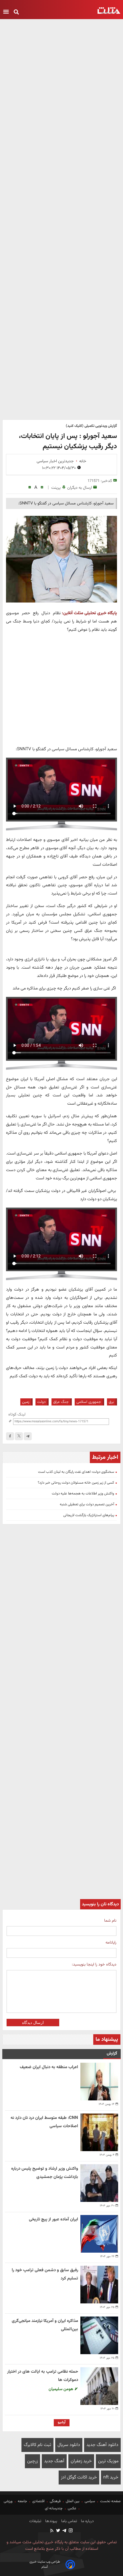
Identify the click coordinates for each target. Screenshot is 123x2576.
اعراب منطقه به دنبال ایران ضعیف (49, 2067)
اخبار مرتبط (105, 1457)
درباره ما (87, 2521)
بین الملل (73, 2501)
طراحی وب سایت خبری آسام (45, 2564)
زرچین (32, 2461)
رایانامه (111, 1943)
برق (111, 1402)
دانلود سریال (69, 2445)
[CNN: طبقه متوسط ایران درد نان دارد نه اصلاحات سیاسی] (99, 2132)
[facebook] (10, 1436)
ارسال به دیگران (80, 488)
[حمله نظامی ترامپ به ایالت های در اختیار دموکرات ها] (99, 2386)
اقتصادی (38, 2501)
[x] (19, 1436)
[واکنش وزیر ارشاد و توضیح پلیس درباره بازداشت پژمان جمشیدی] (99, 2183)
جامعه (22, 2501)
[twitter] (58, 2531)
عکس (72, 2508)
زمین (26, 1402)
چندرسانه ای (54, 2508)
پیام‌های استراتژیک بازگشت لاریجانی (89, 1515)
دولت (41, 1402)
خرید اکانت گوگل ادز (79, 2477)
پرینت (56, 488)
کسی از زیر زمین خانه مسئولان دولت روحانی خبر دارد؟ (76, 1483)
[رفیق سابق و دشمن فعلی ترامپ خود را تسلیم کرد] (99, 2285)
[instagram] (70, 2531)
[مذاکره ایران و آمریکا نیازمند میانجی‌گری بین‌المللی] (99, 2335)
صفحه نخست (110, 2501)
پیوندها (51, 2521)
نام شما (110, 1921)
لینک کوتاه (17, 1414)
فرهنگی (55, 2501)
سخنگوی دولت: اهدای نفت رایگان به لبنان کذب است (76, 1472)
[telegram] (28, 1436)
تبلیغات (35, 2521)
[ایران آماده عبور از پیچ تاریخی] (99, 2234)
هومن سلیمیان (61, 2389)
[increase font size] (42, 487)
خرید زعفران (81, 2461)
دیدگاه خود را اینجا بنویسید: (94, 1965)
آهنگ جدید (54, 2461)
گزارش (112, 2053)
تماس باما (69, 2521)
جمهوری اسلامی (89, 1402)
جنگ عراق (61, 1402)
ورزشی (9, 2501)
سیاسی (90, 2501)
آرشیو (62, 2422)
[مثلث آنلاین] (109, 11)
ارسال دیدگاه (33, 2023)
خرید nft (111, 2477)
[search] (16, 12)
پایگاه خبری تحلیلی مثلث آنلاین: (89, 613)
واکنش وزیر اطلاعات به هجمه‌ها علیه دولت (83, 1494)
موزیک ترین (108, 2461)
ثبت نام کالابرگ (37, 2445)
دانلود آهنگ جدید (102, 2445)
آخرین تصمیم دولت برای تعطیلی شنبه (87, 1504)
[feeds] (52, 2531)
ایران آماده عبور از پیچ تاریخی (53, 2219)
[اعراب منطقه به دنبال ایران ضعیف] (99, 2082)
